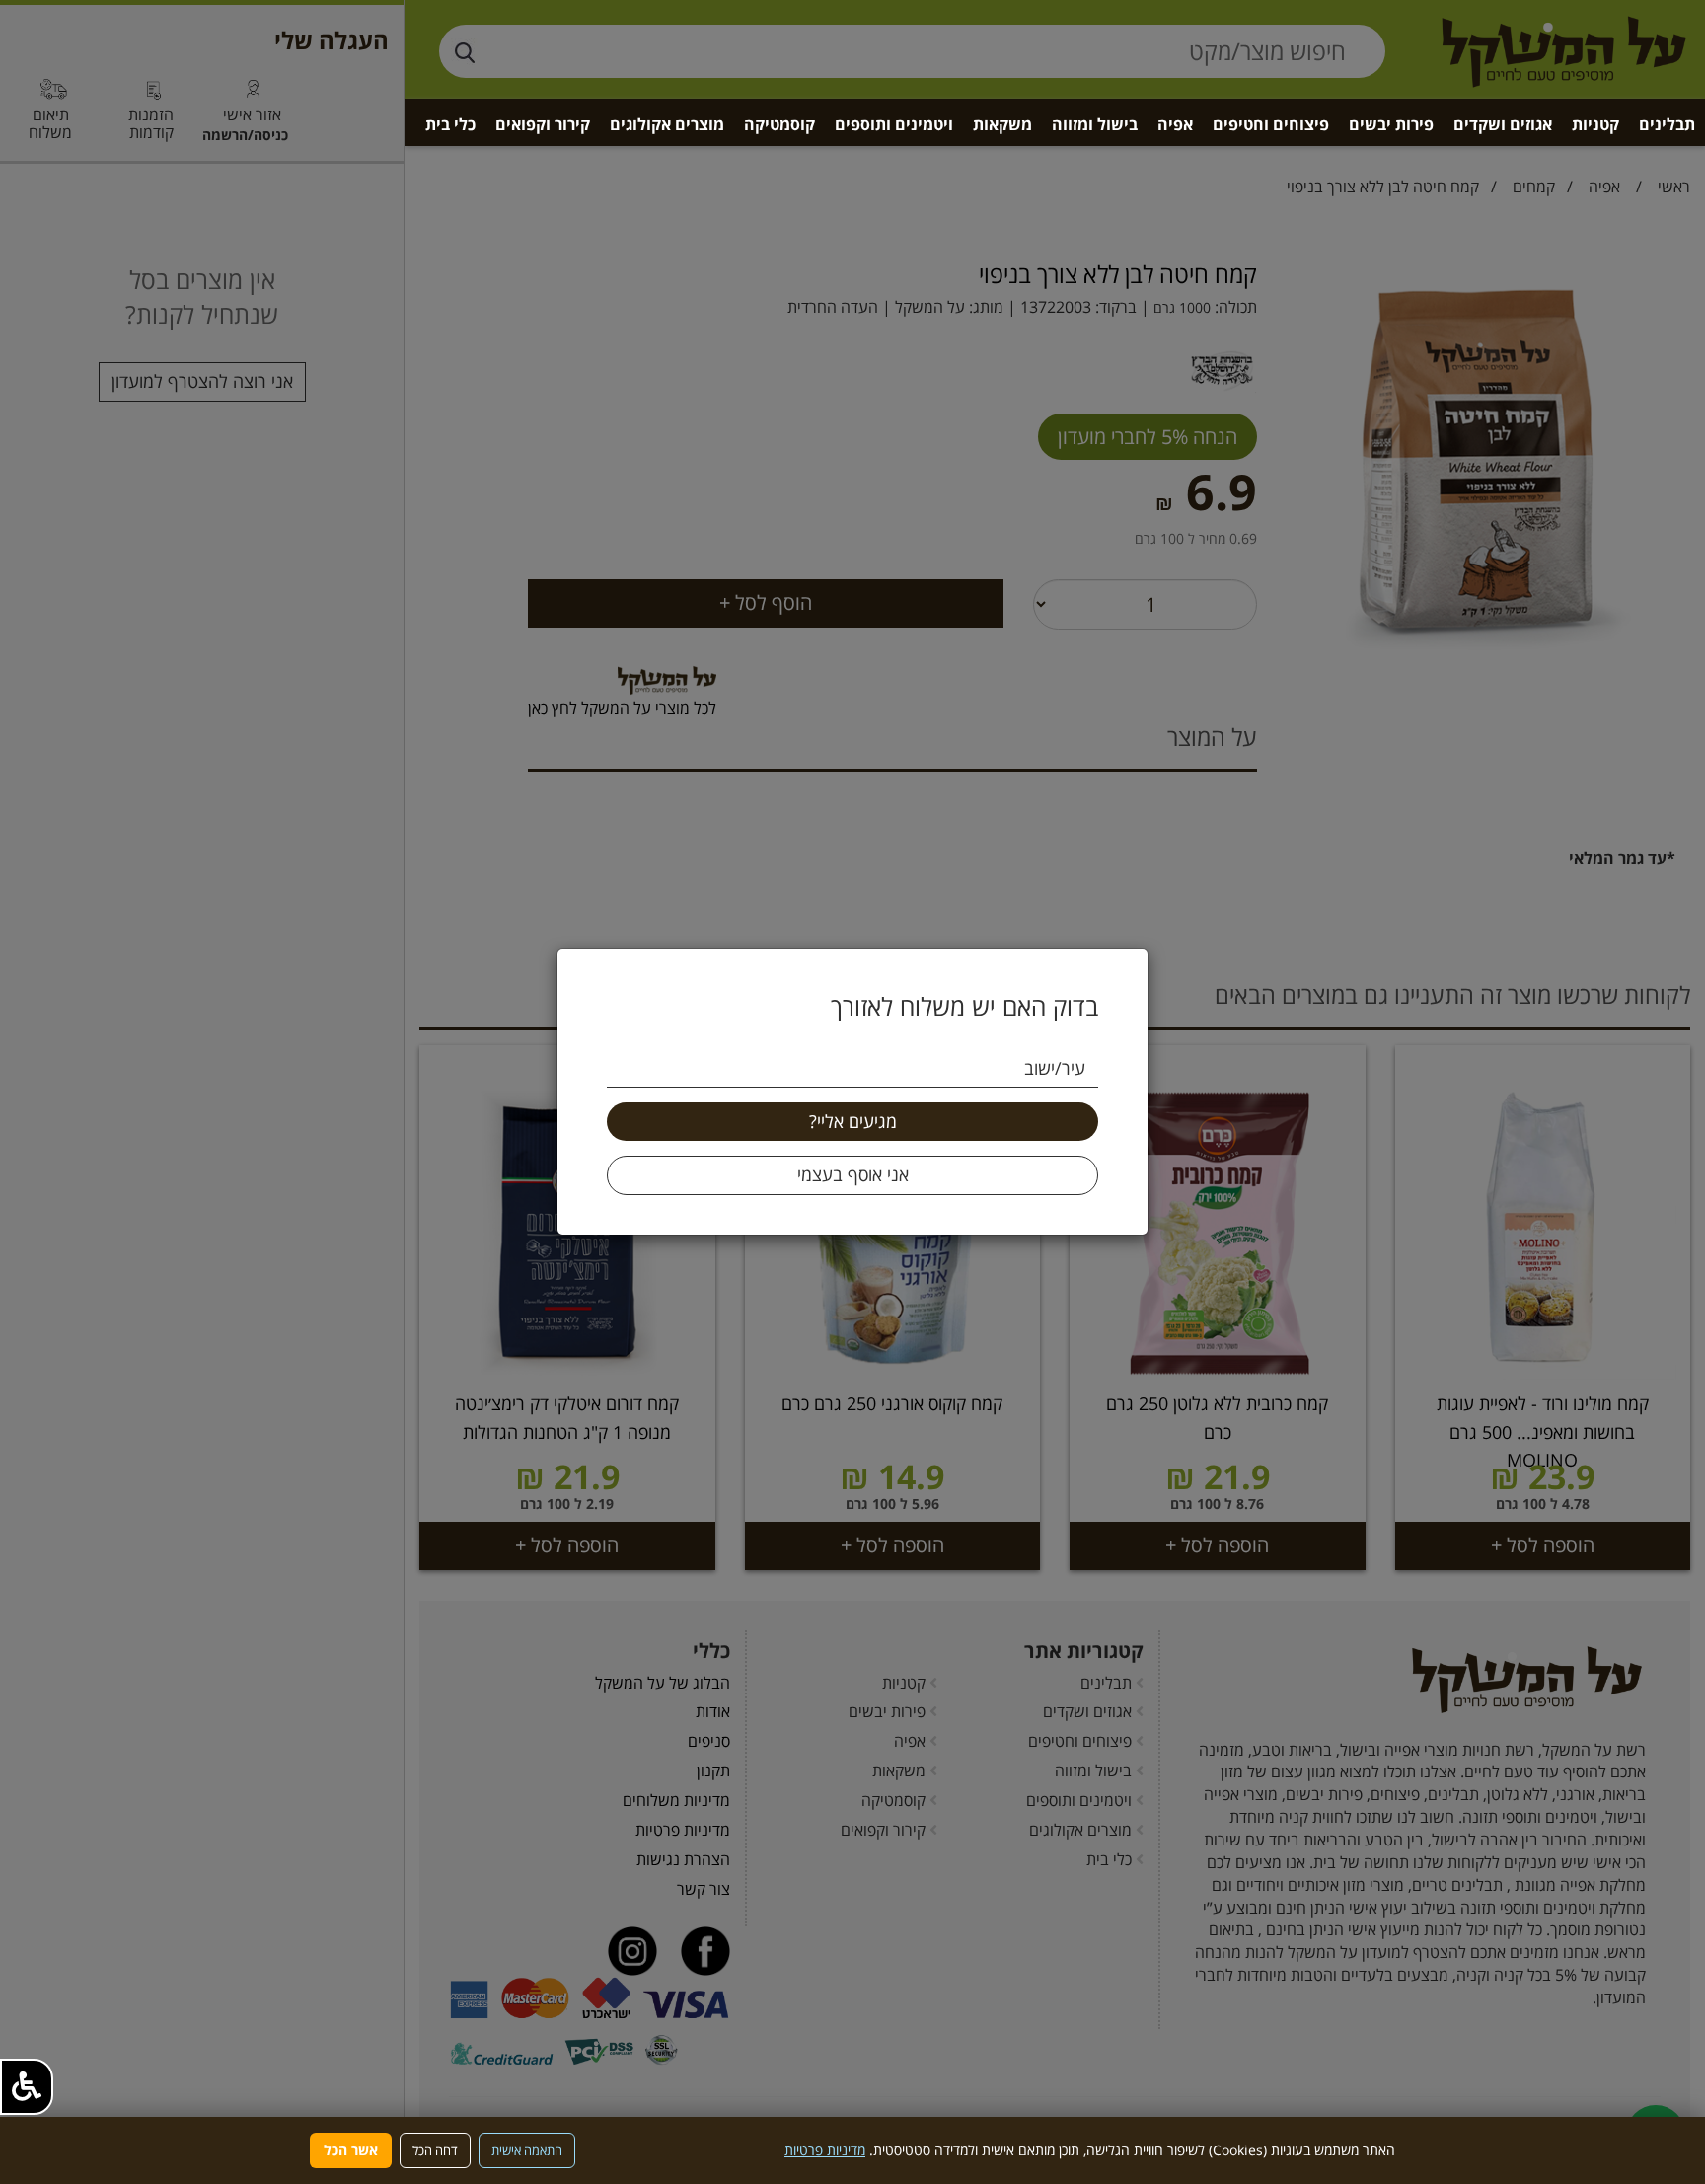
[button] (27, 2087)
